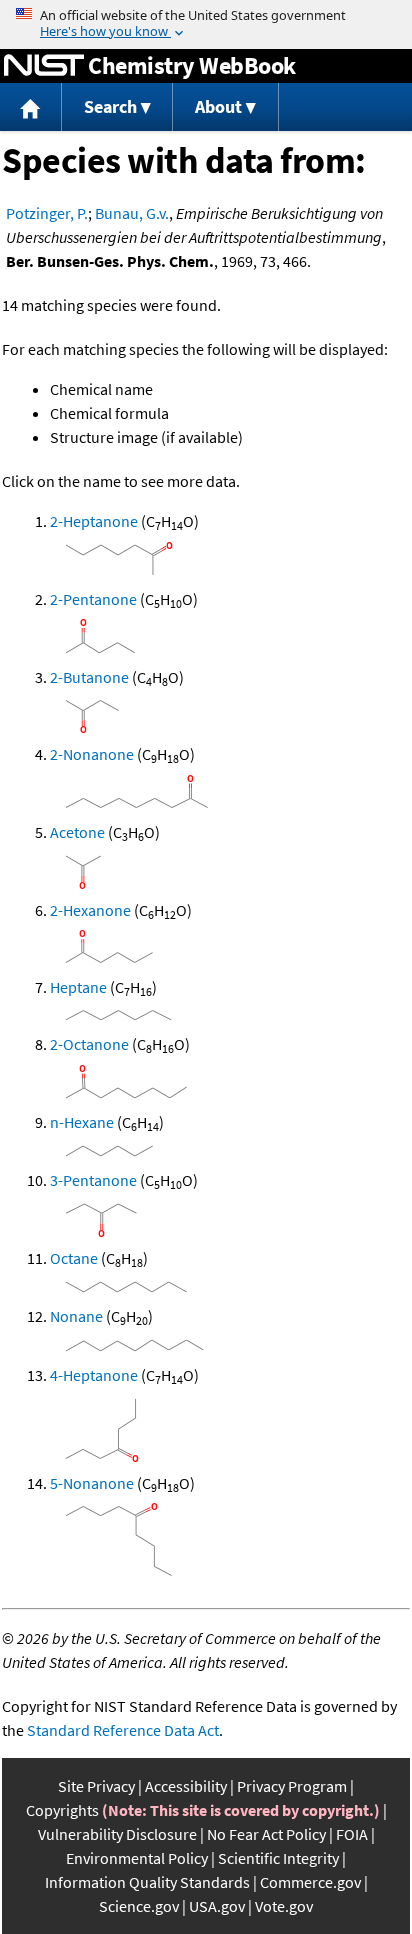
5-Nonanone (92, 1483)
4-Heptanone (94, 1375)
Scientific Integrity (278, 1858)
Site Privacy (96, 1786)
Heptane (78, 987)
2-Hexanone (90, 910)
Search (110, 106)
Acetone (77, 832)
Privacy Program (292, 1786)
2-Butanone (89, 677)
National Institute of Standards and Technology (44, 66)
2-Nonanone (92, 754)
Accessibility (186, 1786)
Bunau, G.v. (132, 213)
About (218, 106)
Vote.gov (284, 1906)
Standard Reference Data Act (123, 1730)
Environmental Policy (137, 1858)
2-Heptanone (94, 521)
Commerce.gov (310, 1882)
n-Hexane (82, 1122)
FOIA (352, 1834)
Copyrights (62, 1810)
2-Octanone (89, 1044)
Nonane (76, 1316)
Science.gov (139, 1906)
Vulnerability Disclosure (117, 1834)
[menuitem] (31, 107)
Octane (74, 1258)
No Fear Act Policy (266, 1834)
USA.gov (217, 1906)
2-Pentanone (93, 599)
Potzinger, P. (47, 213)
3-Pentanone (93, 1180)
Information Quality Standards (147, 1882)
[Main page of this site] (31, 107)
